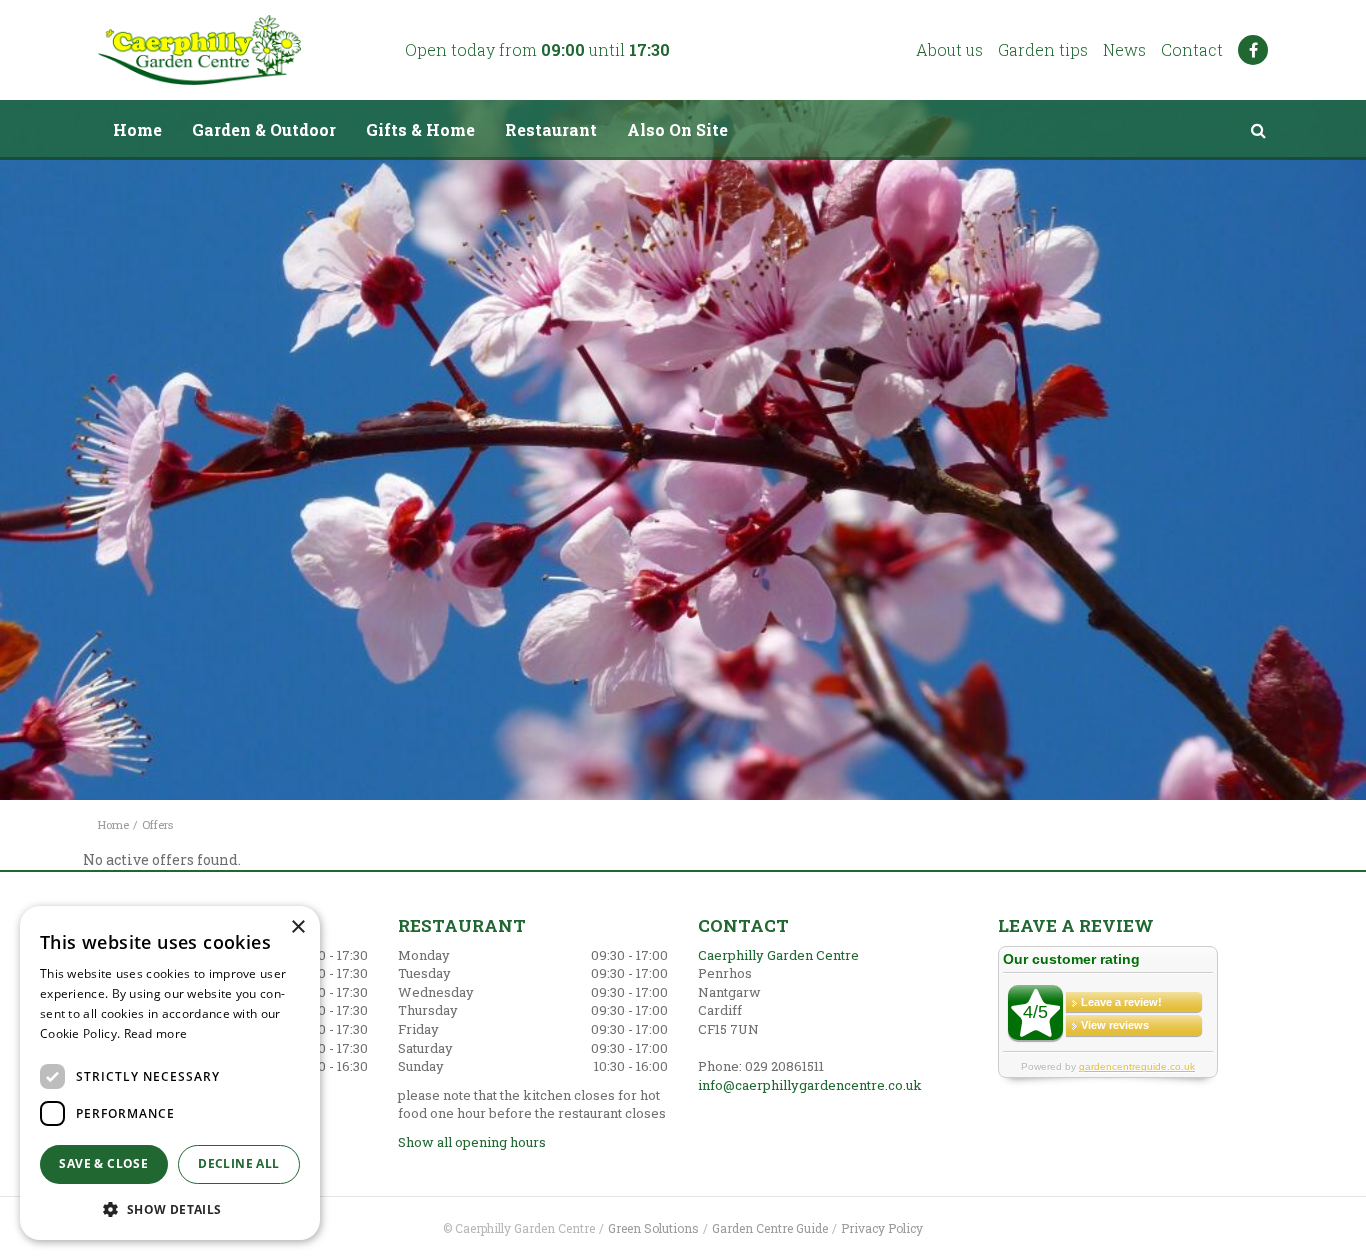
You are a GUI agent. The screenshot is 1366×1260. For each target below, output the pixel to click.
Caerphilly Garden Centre (778, 955)
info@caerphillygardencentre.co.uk (810, 1085)
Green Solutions (653, 1228)
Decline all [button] (238, 1163)
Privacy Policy (882, 1228)
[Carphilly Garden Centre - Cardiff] (199, 50)
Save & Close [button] (103, 1163)
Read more (156, 1033)
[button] (170, 1208)
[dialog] (170, 1073)
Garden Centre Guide (770, 1228)
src (1258, 130)
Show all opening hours (472, 1142)
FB (1253, 50)
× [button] (297, 927)
